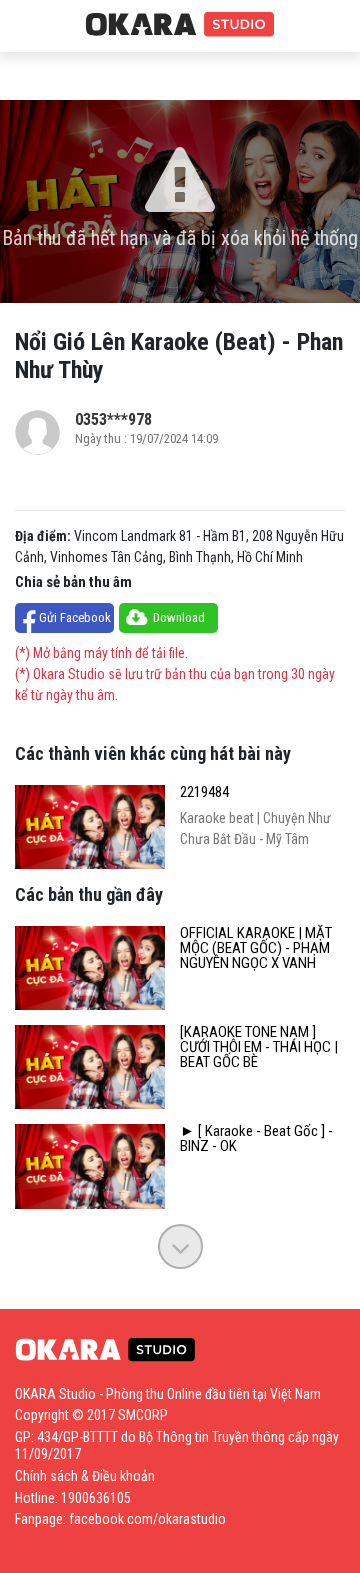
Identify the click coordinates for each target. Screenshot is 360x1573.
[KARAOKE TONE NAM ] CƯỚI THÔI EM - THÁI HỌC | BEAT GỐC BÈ (259, 1047)
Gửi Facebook (75, 617)
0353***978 (113, 419)
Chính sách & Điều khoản (85, 1476)
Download (179, 617)
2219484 (204, 792)
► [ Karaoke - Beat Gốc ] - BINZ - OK (256, 1139)
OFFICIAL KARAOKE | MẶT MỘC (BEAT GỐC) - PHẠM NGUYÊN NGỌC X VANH (256, 948)
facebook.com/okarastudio (147, 1519)
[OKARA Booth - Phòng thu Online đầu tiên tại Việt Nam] (180, 25)
